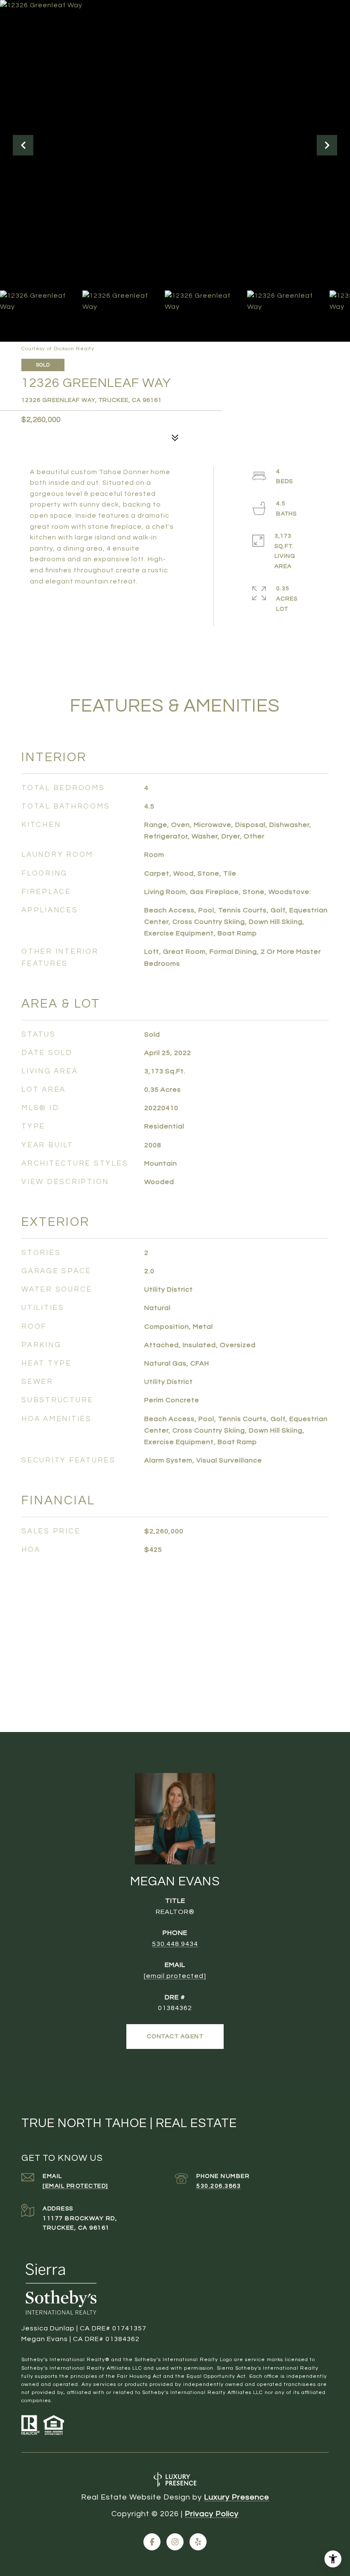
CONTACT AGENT (175, 2037)
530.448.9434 (175, 1944)
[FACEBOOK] (152, 2542)
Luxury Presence (237, 2497)
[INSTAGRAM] (175, 2542)
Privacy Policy (212, 2514)
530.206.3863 (219, 2186)
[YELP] (198, 2542)
